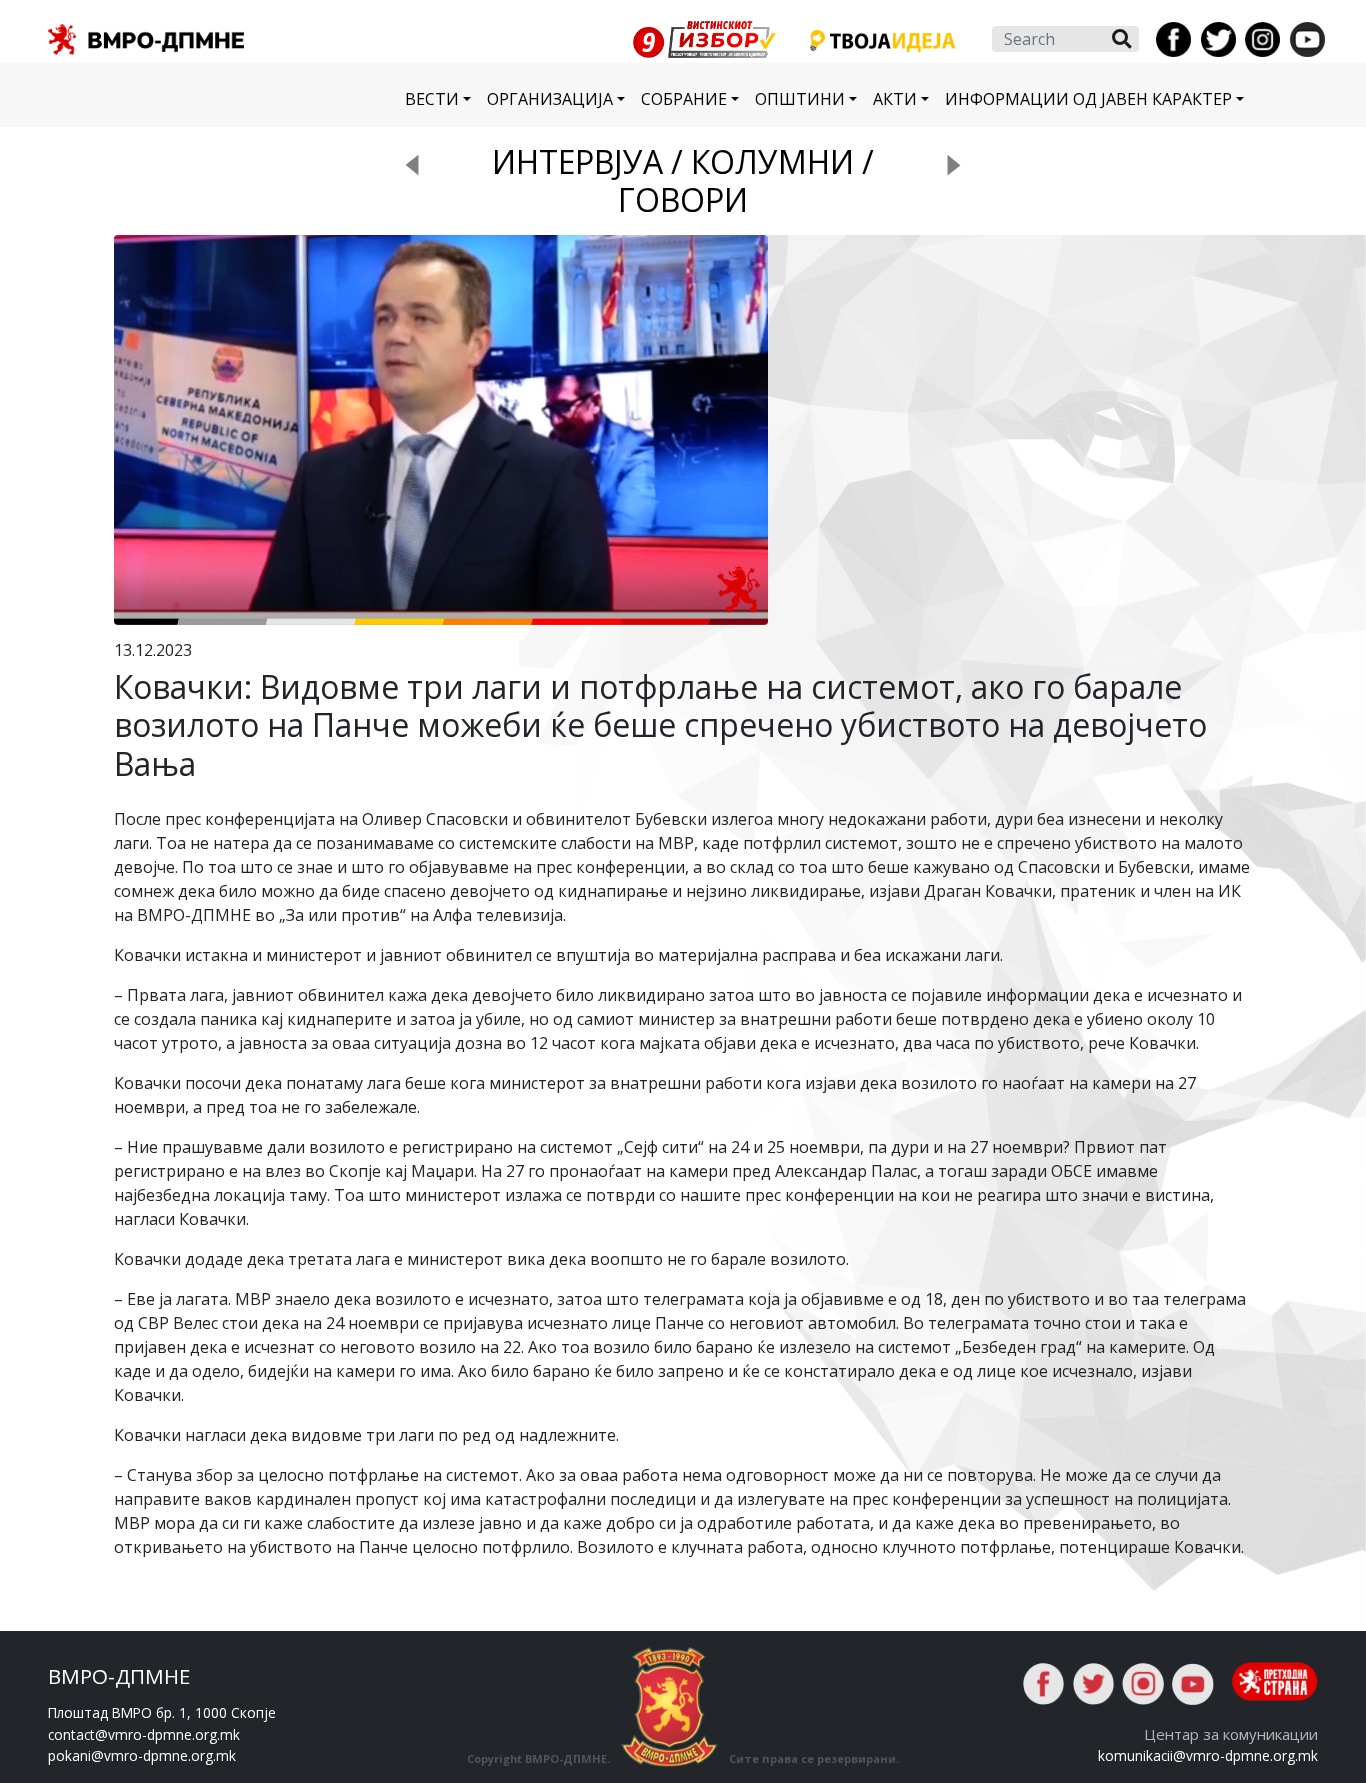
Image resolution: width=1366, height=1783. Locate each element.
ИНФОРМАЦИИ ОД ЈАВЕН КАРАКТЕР (1088, 99)
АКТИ (895, 99)
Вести (432, 99)
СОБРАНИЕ (684, 99)
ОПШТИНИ (800, 99)
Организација (550, 99)
